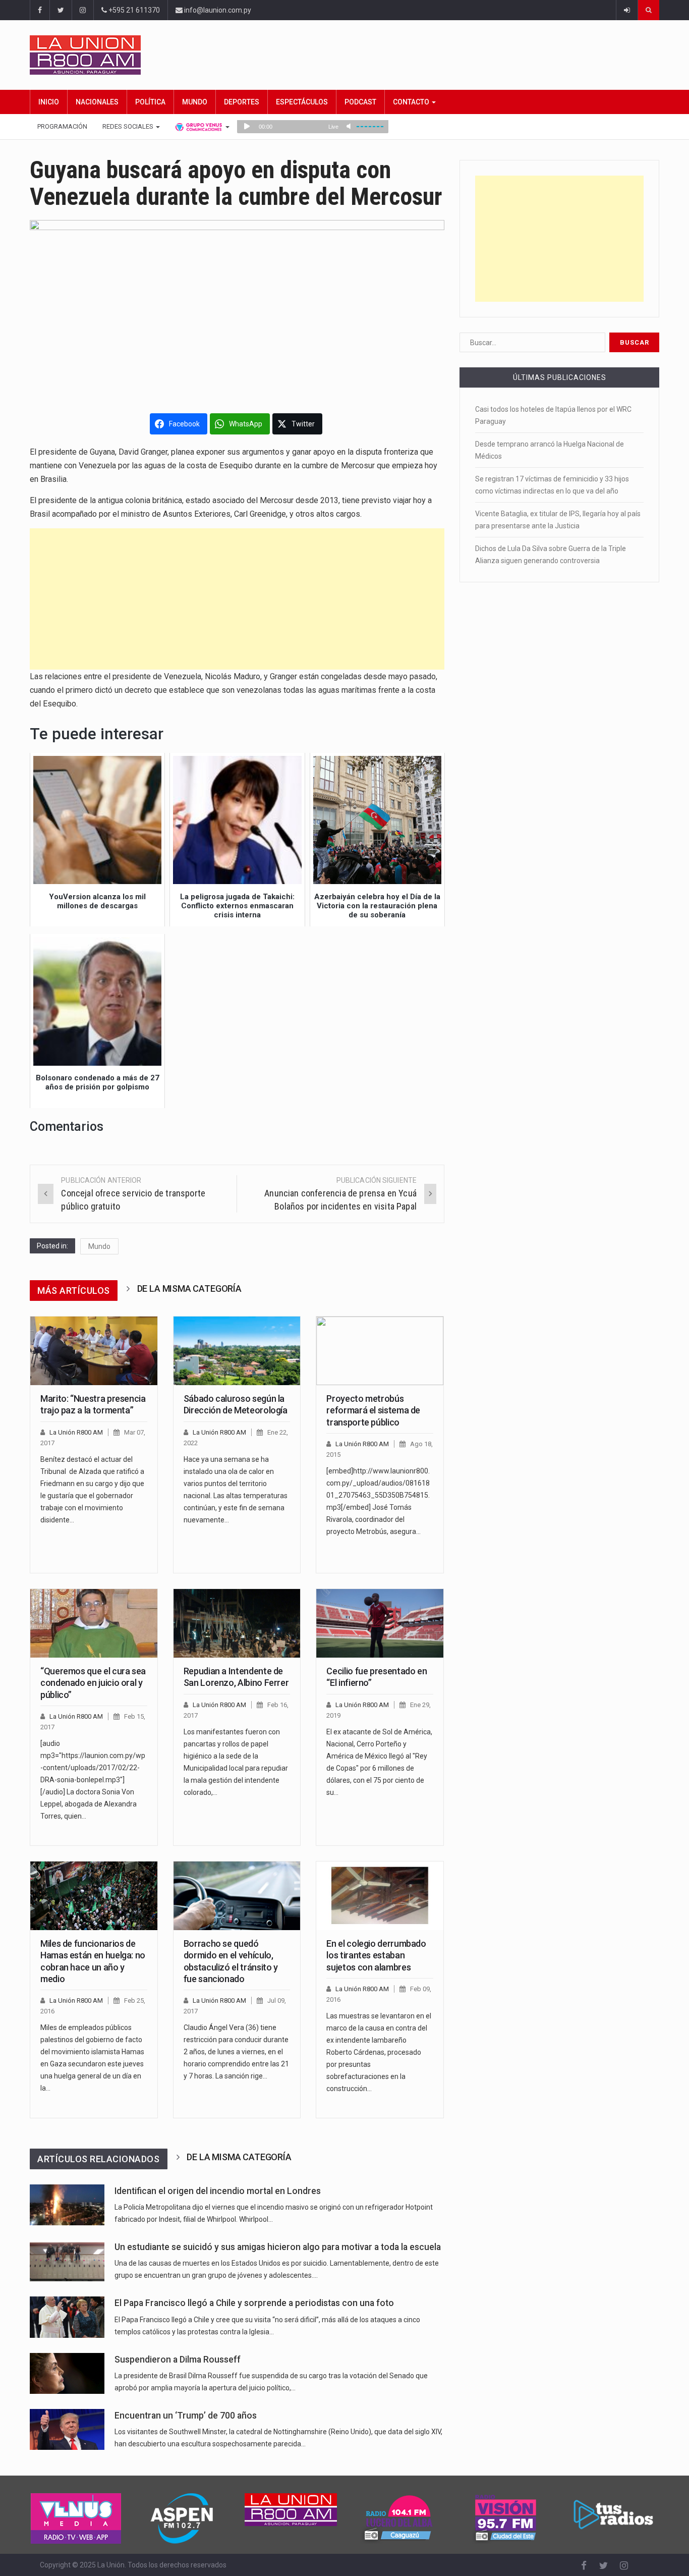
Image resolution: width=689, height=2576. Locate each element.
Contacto (412, 102)
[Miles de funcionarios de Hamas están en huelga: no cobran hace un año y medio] (94, 1896)
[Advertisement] (237, 599)
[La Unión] (344, 55)
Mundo (195, 102)
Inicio (49, 102)
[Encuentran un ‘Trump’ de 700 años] (67, 2429)
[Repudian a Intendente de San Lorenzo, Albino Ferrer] (237, 1623)
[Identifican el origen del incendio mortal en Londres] (67, 2205)
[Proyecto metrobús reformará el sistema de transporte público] (380, 1351)
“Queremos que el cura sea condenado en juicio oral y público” (93, 1683)
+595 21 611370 (133, 10)
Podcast (360, 102)
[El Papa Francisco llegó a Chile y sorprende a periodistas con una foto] (67, 2317)
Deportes (242, 102)
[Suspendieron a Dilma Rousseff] (67, 2373)
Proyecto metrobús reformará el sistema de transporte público (373, 1410)
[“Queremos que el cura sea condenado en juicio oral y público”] (94, 1623)
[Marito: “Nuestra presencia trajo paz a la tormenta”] (94, 1351)
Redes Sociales (129, 126)
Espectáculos (302, 102)
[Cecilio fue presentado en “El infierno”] (380, 1623)
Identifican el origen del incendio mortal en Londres (218, 2191)
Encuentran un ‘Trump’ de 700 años (186, 2416)
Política (150, 102)
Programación (62, 126)
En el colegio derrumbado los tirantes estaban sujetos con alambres (376, 1955)
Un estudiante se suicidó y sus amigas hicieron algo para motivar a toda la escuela (278, 2247)
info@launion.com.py (217, 10)
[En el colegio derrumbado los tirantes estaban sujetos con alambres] (380, 1896)
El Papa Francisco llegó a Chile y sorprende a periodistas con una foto (254, 2303)
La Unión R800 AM (76, 1432)
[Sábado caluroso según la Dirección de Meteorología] (237, 1351)
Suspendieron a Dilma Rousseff (178, 2360)
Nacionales (97, 102)
